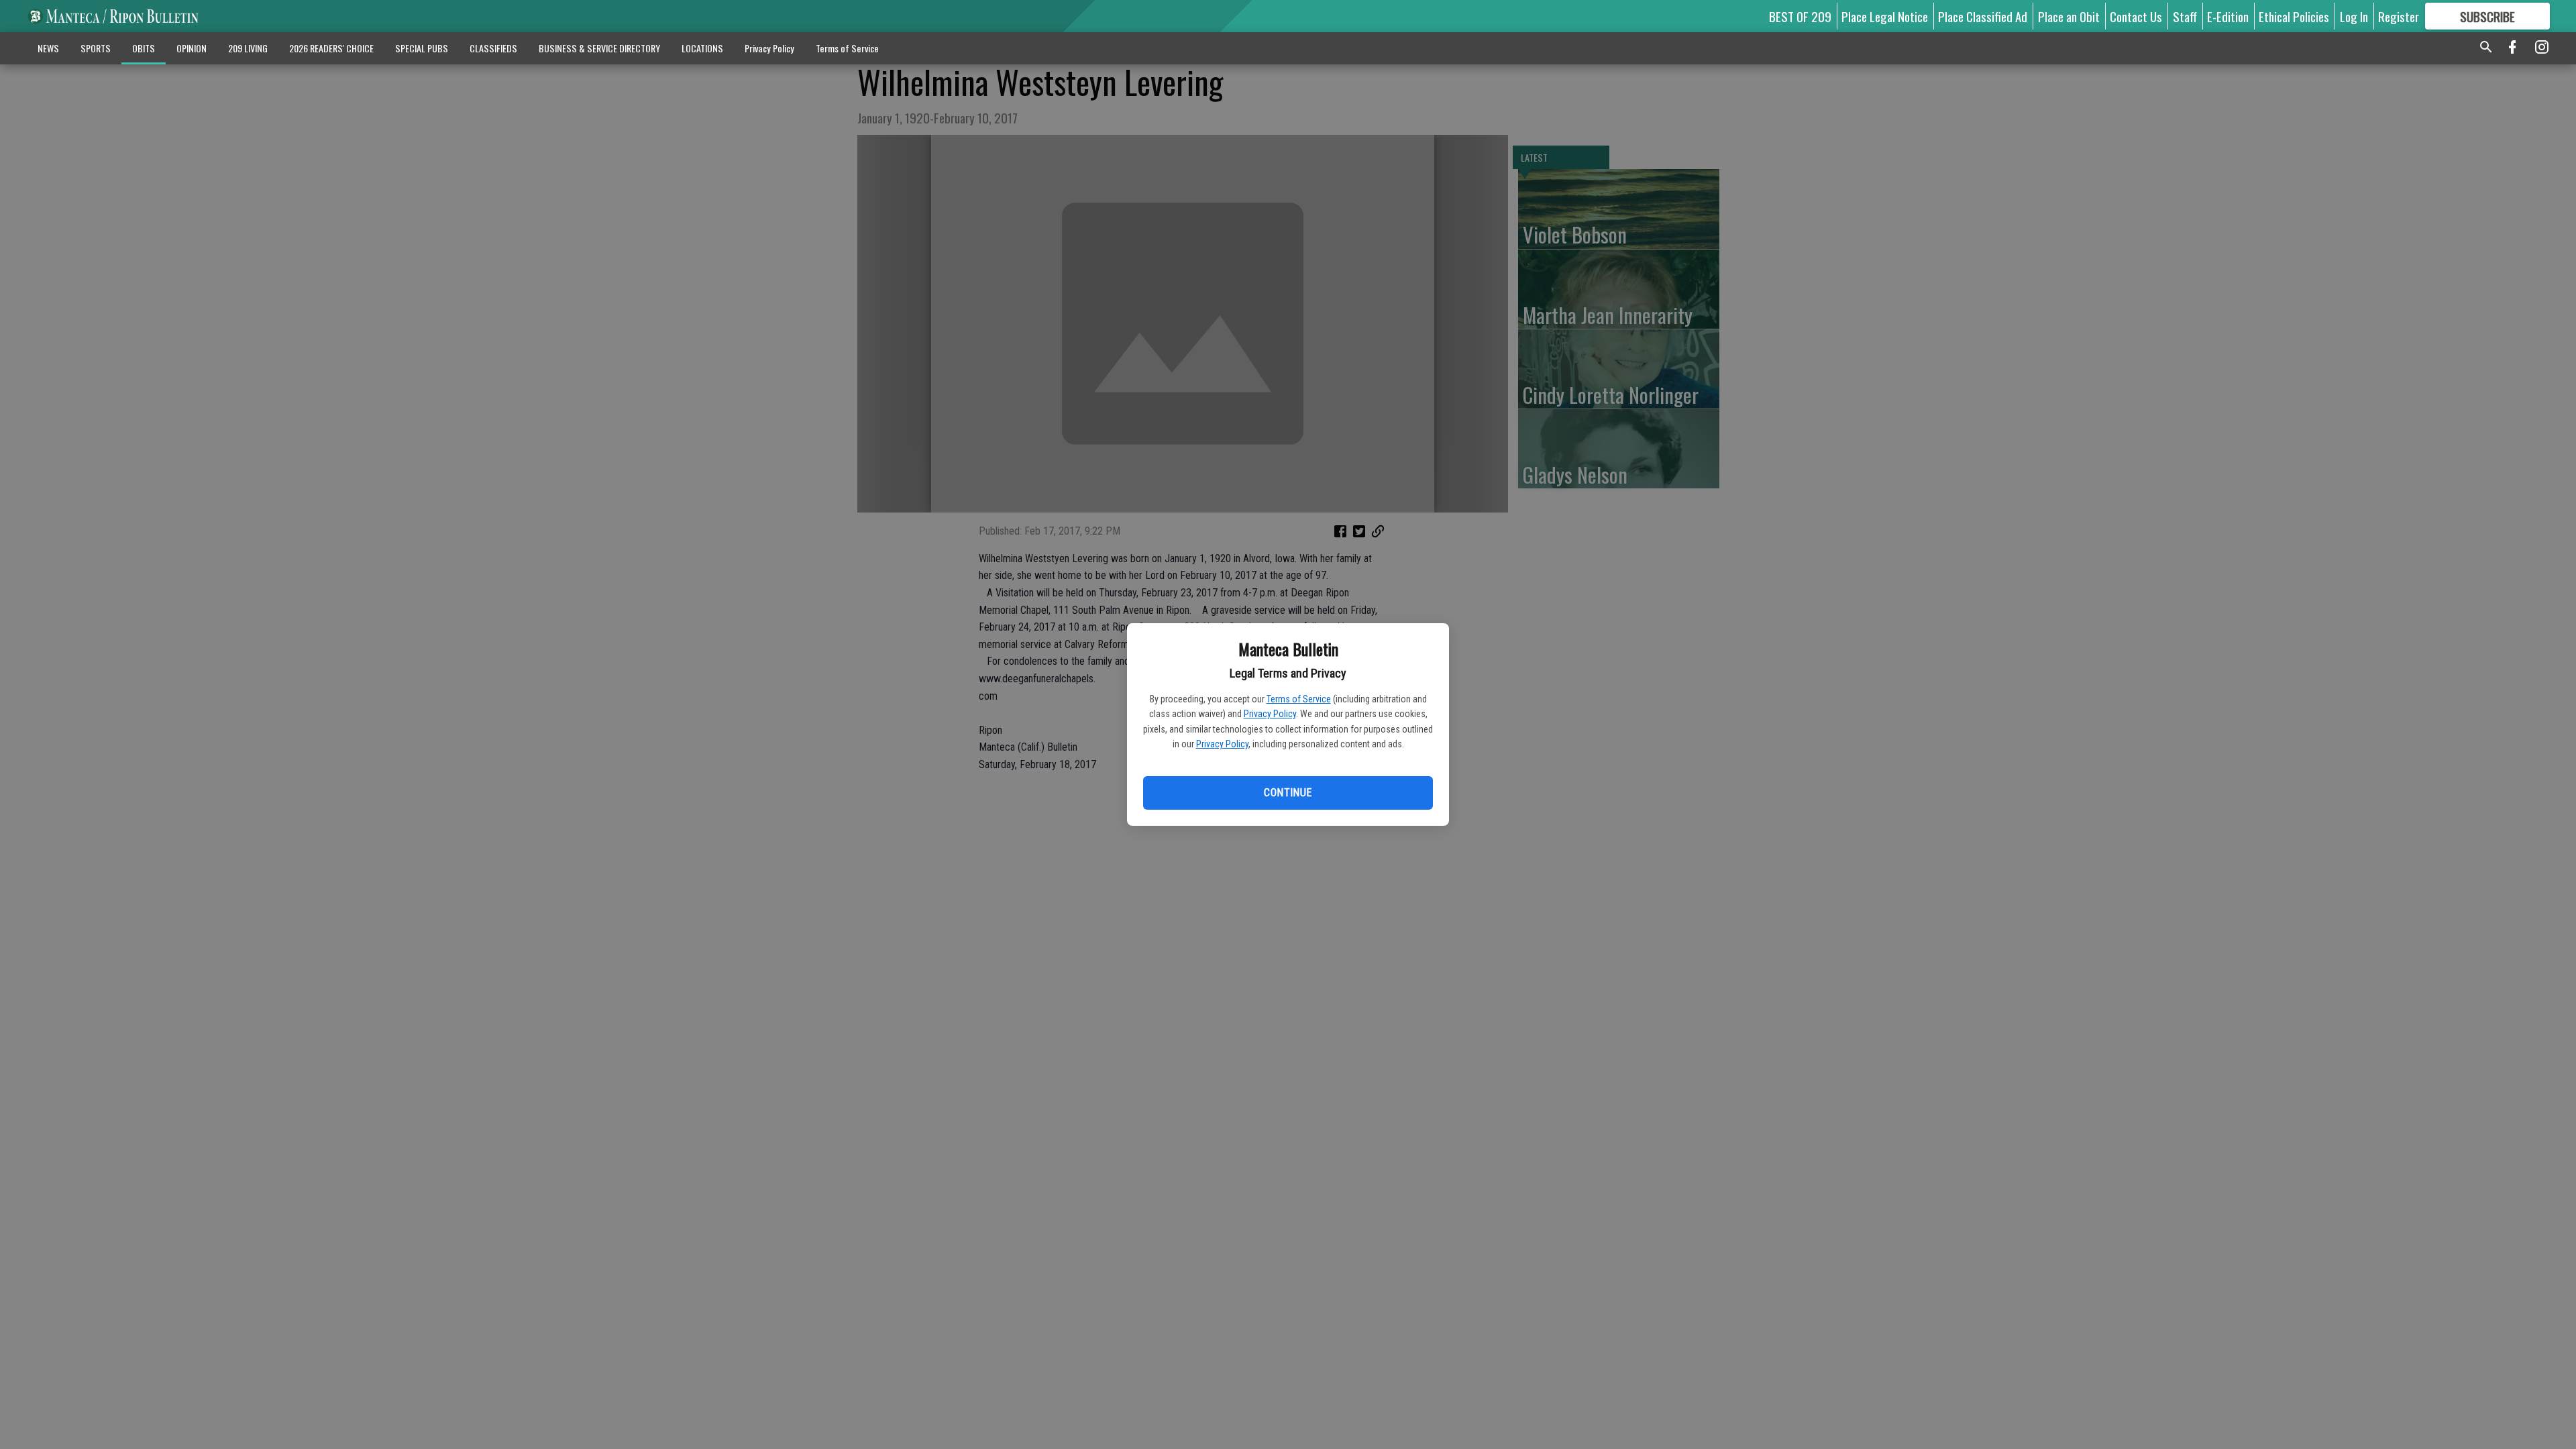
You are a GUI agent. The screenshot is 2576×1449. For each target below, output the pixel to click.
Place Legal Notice (1885, 16)
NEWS (48, 48)
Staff (2185, 16)
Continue (1288, 793)
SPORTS (96, 48)
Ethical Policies (2294, 16)
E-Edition (2228, 16)
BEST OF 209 (1800, 16)
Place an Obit (2069, 16)
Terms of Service (1299, 699)
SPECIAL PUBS (422, 48)
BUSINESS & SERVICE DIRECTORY (599, 48)
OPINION (192, 48)
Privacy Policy (1270, 714)
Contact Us (2136, 16)
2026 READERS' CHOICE (331, 48)
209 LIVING (248, 48)
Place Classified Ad (1983, 16)
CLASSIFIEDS (493, 48)
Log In (2354, 16)
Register (2399, 16)
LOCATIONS (702, 48)
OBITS (144, 48)
